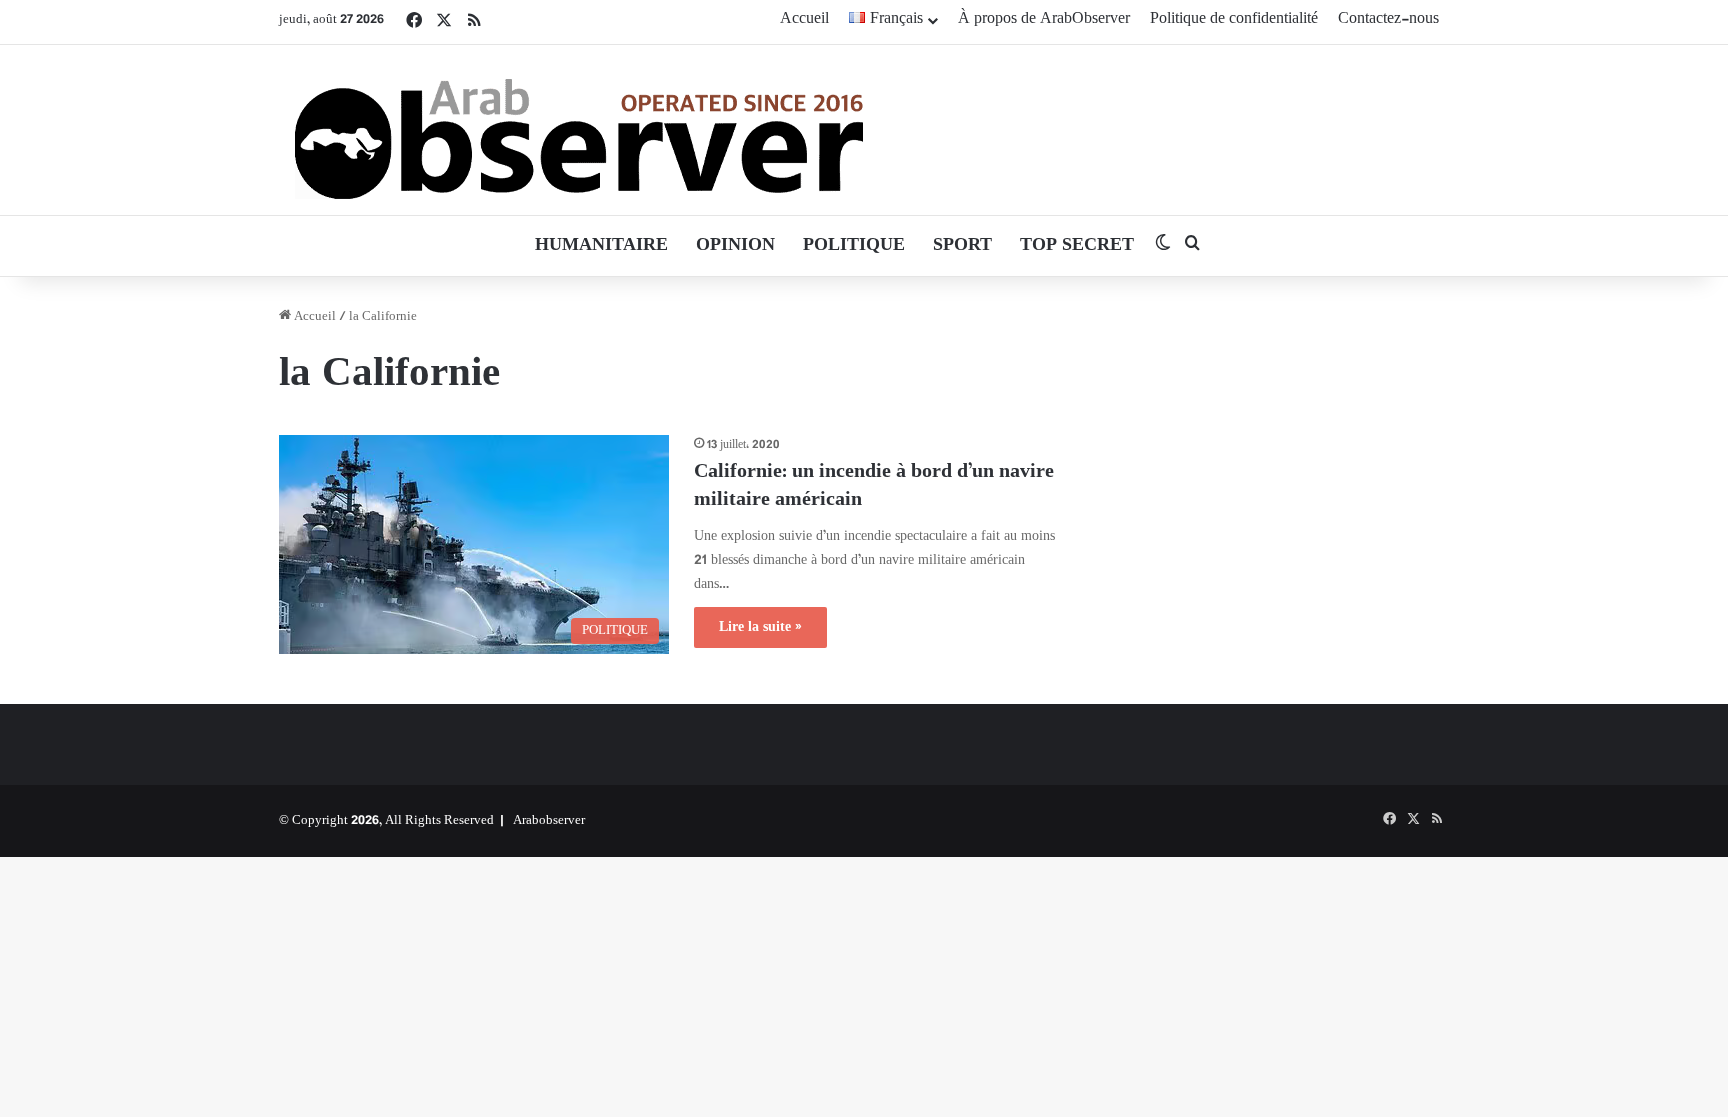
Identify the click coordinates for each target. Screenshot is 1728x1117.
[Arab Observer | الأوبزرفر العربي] (579, 130)
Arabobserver (549, 821)
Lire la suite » (760, 627)
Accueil (804, 19)
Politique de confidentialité (1234, 19)
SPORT (962, 246)
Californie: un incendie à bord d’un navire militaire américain (874, 486)
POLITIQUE (854, 246)
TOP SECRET (1077, 246)
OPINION (735, 246)
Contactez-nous (1388, 19)
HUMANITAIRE (601, 246)
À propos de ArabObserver (1044, 19)
